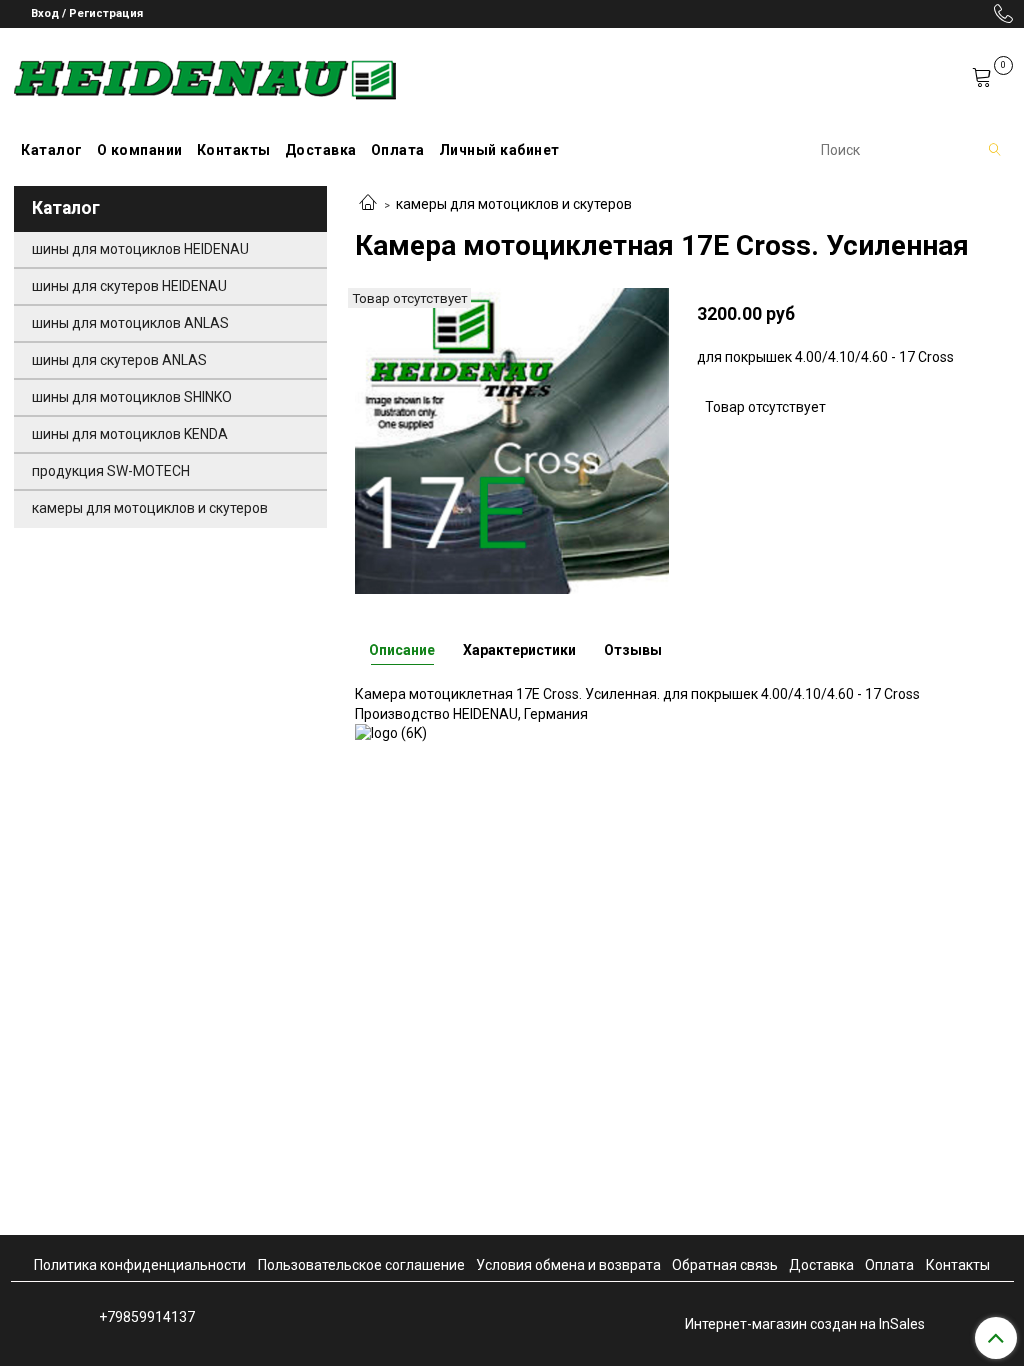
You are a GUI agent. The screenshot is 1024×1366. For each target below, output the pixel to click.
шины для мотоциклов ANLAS (130, 323)
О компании (140, 150)
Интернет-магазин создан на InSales (805, 1324)
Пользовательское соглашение (361, 1265)
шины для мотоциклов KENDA (130, 434)
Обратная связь (725, 1265)
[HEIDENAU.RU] (205, 75)
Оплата (398, 150)
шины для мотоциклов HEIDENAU (140, 249)
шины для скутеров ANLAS (119, 360)
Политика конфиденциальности (140, 1265)
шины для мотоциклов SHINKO (132, 397)
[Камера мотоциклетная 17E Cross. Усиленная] (511, 440)
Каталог (52, 150)
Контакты (234, 150)
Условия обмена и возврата (568, 1265)
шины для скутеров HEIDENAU (129, 286)
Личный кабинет (499, 150)
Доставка (321, 150)
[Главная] (368, 204)
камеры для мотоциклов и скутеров (514, 204)
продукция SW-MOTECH (111, 471)
